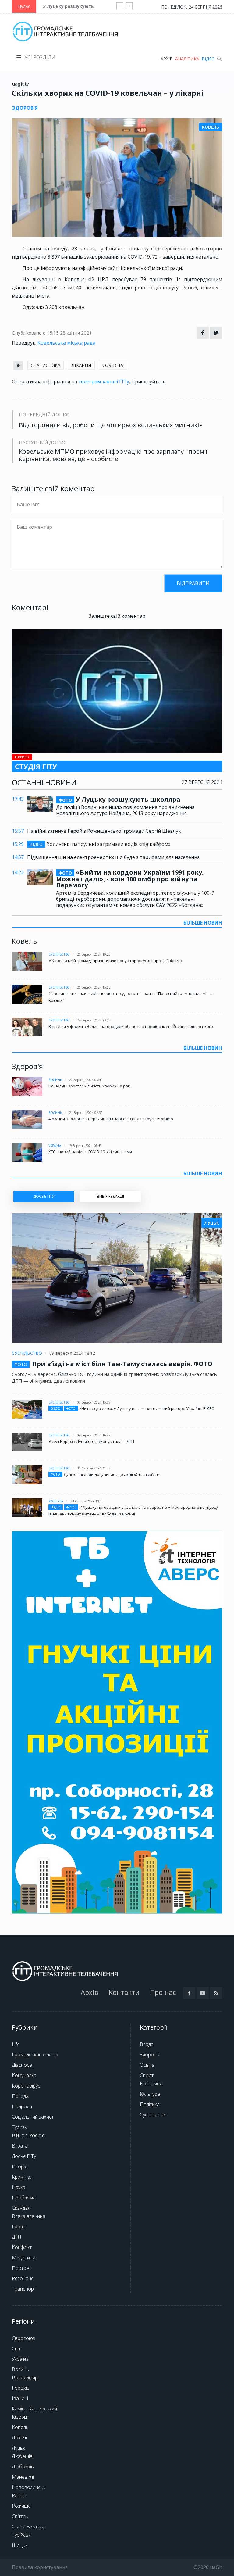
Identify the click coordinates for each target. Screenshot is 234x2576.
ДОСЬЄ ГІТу (44, 1196)
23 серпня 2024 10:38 (87, 1501)
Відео (208, 59)
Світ (16, 2349)
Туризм (20, 2127)
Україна (55, 1146)
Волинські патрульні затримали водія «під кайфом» (100, 844)
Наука (19, 2187)
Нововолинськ (29, 2487)
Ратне (19, 2495)
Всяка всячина (29, 2216)
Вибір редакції (110, 1196)
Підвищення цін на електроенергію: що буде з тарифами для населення (113, 857)
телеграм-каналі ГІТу (104, 381)
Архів (167, 59)
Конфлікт (22, 2247)
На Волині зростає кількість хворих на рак (89, 1086)
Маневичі (23, 2477)
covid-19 (113, 365)
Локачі (19, 2438)
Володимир (25, 2377)
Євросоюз (23, 2338)
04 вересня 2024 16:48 (94, 1435)
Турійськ (21, 2535)
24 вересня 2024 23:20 (94, 1020)
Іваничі (20, 2398)
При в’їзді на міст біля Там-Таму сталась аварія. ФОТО (122, 1364)
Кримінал (22, 2177)
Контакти (124, 1992)
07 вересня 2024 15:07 (94, 1402)
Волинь (55, 1080)
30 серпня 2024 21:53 (94, 1468)
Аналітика (187, 59)
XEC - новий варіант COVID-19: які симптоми (90, 1152)
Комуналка (24, 2075)
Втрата (20, 2146)
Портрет (21, 2268)
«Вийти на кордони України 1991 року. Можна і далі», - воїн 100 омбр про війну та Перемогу (130, 879)
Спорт (147, 2075)
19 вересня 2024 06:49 (85, 1146)
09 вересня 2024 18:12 (72, 1353)
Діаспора (22, 2065)
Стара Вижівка (28, 2527)
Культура (56, 1501)
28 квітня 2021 (76, 333)
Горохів (21, 2388)
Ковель (20, 2427)
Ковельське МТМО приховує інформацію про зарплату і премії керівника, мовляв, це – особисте (113, 455)
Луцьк (18, 2448)
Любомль (23, 2467)
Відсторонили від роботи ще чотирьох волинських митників (111, 425)
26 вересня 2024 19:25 (94, 954)
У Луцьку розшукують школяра (79, 6)
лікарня (81, 365)
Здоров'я (150, 2055)
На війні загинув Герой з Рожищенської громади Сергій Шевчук (104, 831)
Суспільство (59, 954)
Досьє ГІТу (24, 2156)
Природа (22, 2106)
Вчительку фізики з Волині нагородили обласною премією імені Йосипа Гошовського (131, 1026)
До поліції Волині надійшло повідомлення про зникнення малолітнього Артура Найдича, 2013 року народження (125, 810)
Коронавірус (26, 2086)
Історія (20, 2166)
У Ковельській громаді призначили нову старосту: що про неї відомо (115, 961)
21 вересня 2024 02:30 (86, 1113)
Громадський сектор (35, 2055)
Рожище (21, 2506)
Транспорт (24, 2289)
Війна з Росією (28, 2135)
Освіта (147, 2065)
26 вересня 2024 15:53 (94, 987)
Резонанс (23, 2278)
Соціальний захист (33, 2117)
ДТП (17, 2237)
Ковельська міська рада (66, 343)
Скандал (21, 2208)
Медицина (24, 2258)
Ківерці (20, 2417)
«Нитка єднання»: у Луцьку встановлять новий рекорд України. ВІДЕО (147, 1408)
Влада (147, 2044)
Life (16, 2044)
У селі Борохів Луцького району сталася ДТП (91, 1441)
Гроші (19, 2227)
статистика (46, 365)
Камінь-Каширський (34, 2409)
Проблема (24, 2198)
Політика (150, 2104)
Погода (20, 2096)
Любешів (22, 2456)
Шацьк (20, 2545)
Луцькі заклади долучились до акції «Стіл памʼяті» (112, 1474)
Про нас (163, 1992)
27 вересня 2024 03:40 (86, 1080)
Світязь (20, 2516)
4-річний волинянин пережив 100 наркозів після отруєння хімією (111, 1119)
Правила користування (40, 2567)
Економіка (151, 2084)
